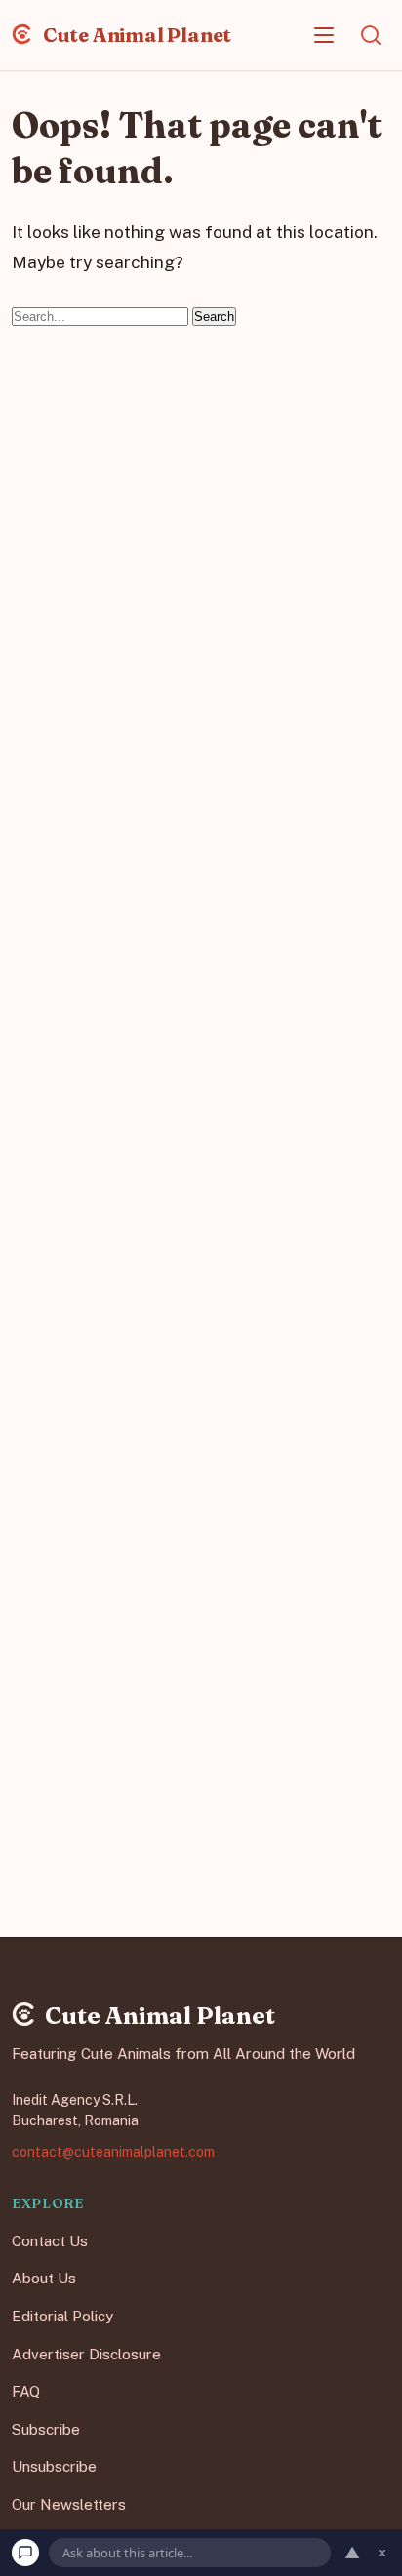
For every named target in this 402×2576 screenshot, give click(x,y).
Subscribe (46, 2428)
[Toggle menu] (324, 35)
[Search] (371, 35)
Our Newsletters (69, 2504)
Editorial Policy (62, 2316)
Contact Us (50, 2240)
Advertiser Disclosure (86, 2353)
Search (214, 317)
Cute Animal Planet (135, 35)
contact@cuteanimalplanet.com (113, 2151)
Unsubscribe (54, 2466)
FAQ (26, 2391)
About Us (44, 2278)
